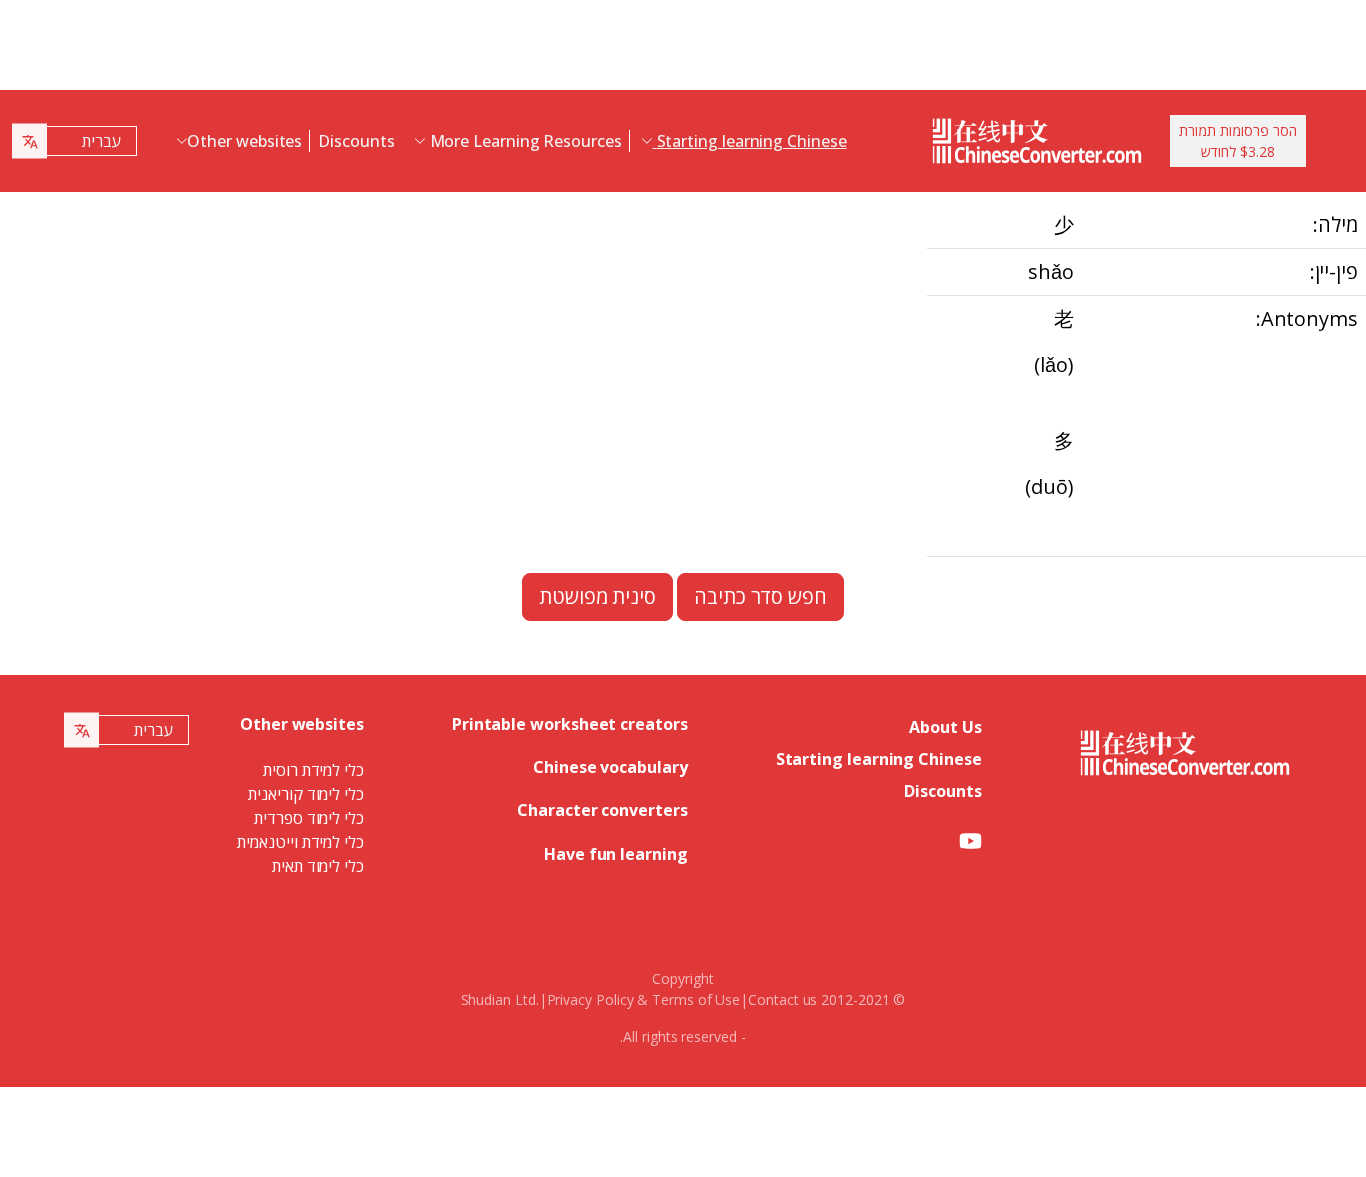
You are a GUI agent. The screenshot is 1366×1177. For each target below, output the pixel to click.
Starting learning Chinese (879, 759)
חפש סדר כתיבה (760, 596)
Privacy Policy (590, 999)
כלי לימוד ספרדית (309, 818)
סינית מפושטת (597, 596)
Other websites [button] (244, 141)
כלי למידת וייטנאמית (300, 842)
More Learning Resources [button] (524, 141)
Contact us (782, 999)
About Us (945, 727)
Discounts (356, 141)
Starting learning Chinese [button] (750, 141)
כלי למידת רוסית (313, 770)
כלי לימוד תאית (318, 866)
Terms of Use (696, 999)
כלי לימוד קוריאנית (306, 794)
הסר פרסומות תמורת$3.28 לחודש (1238, 141)
